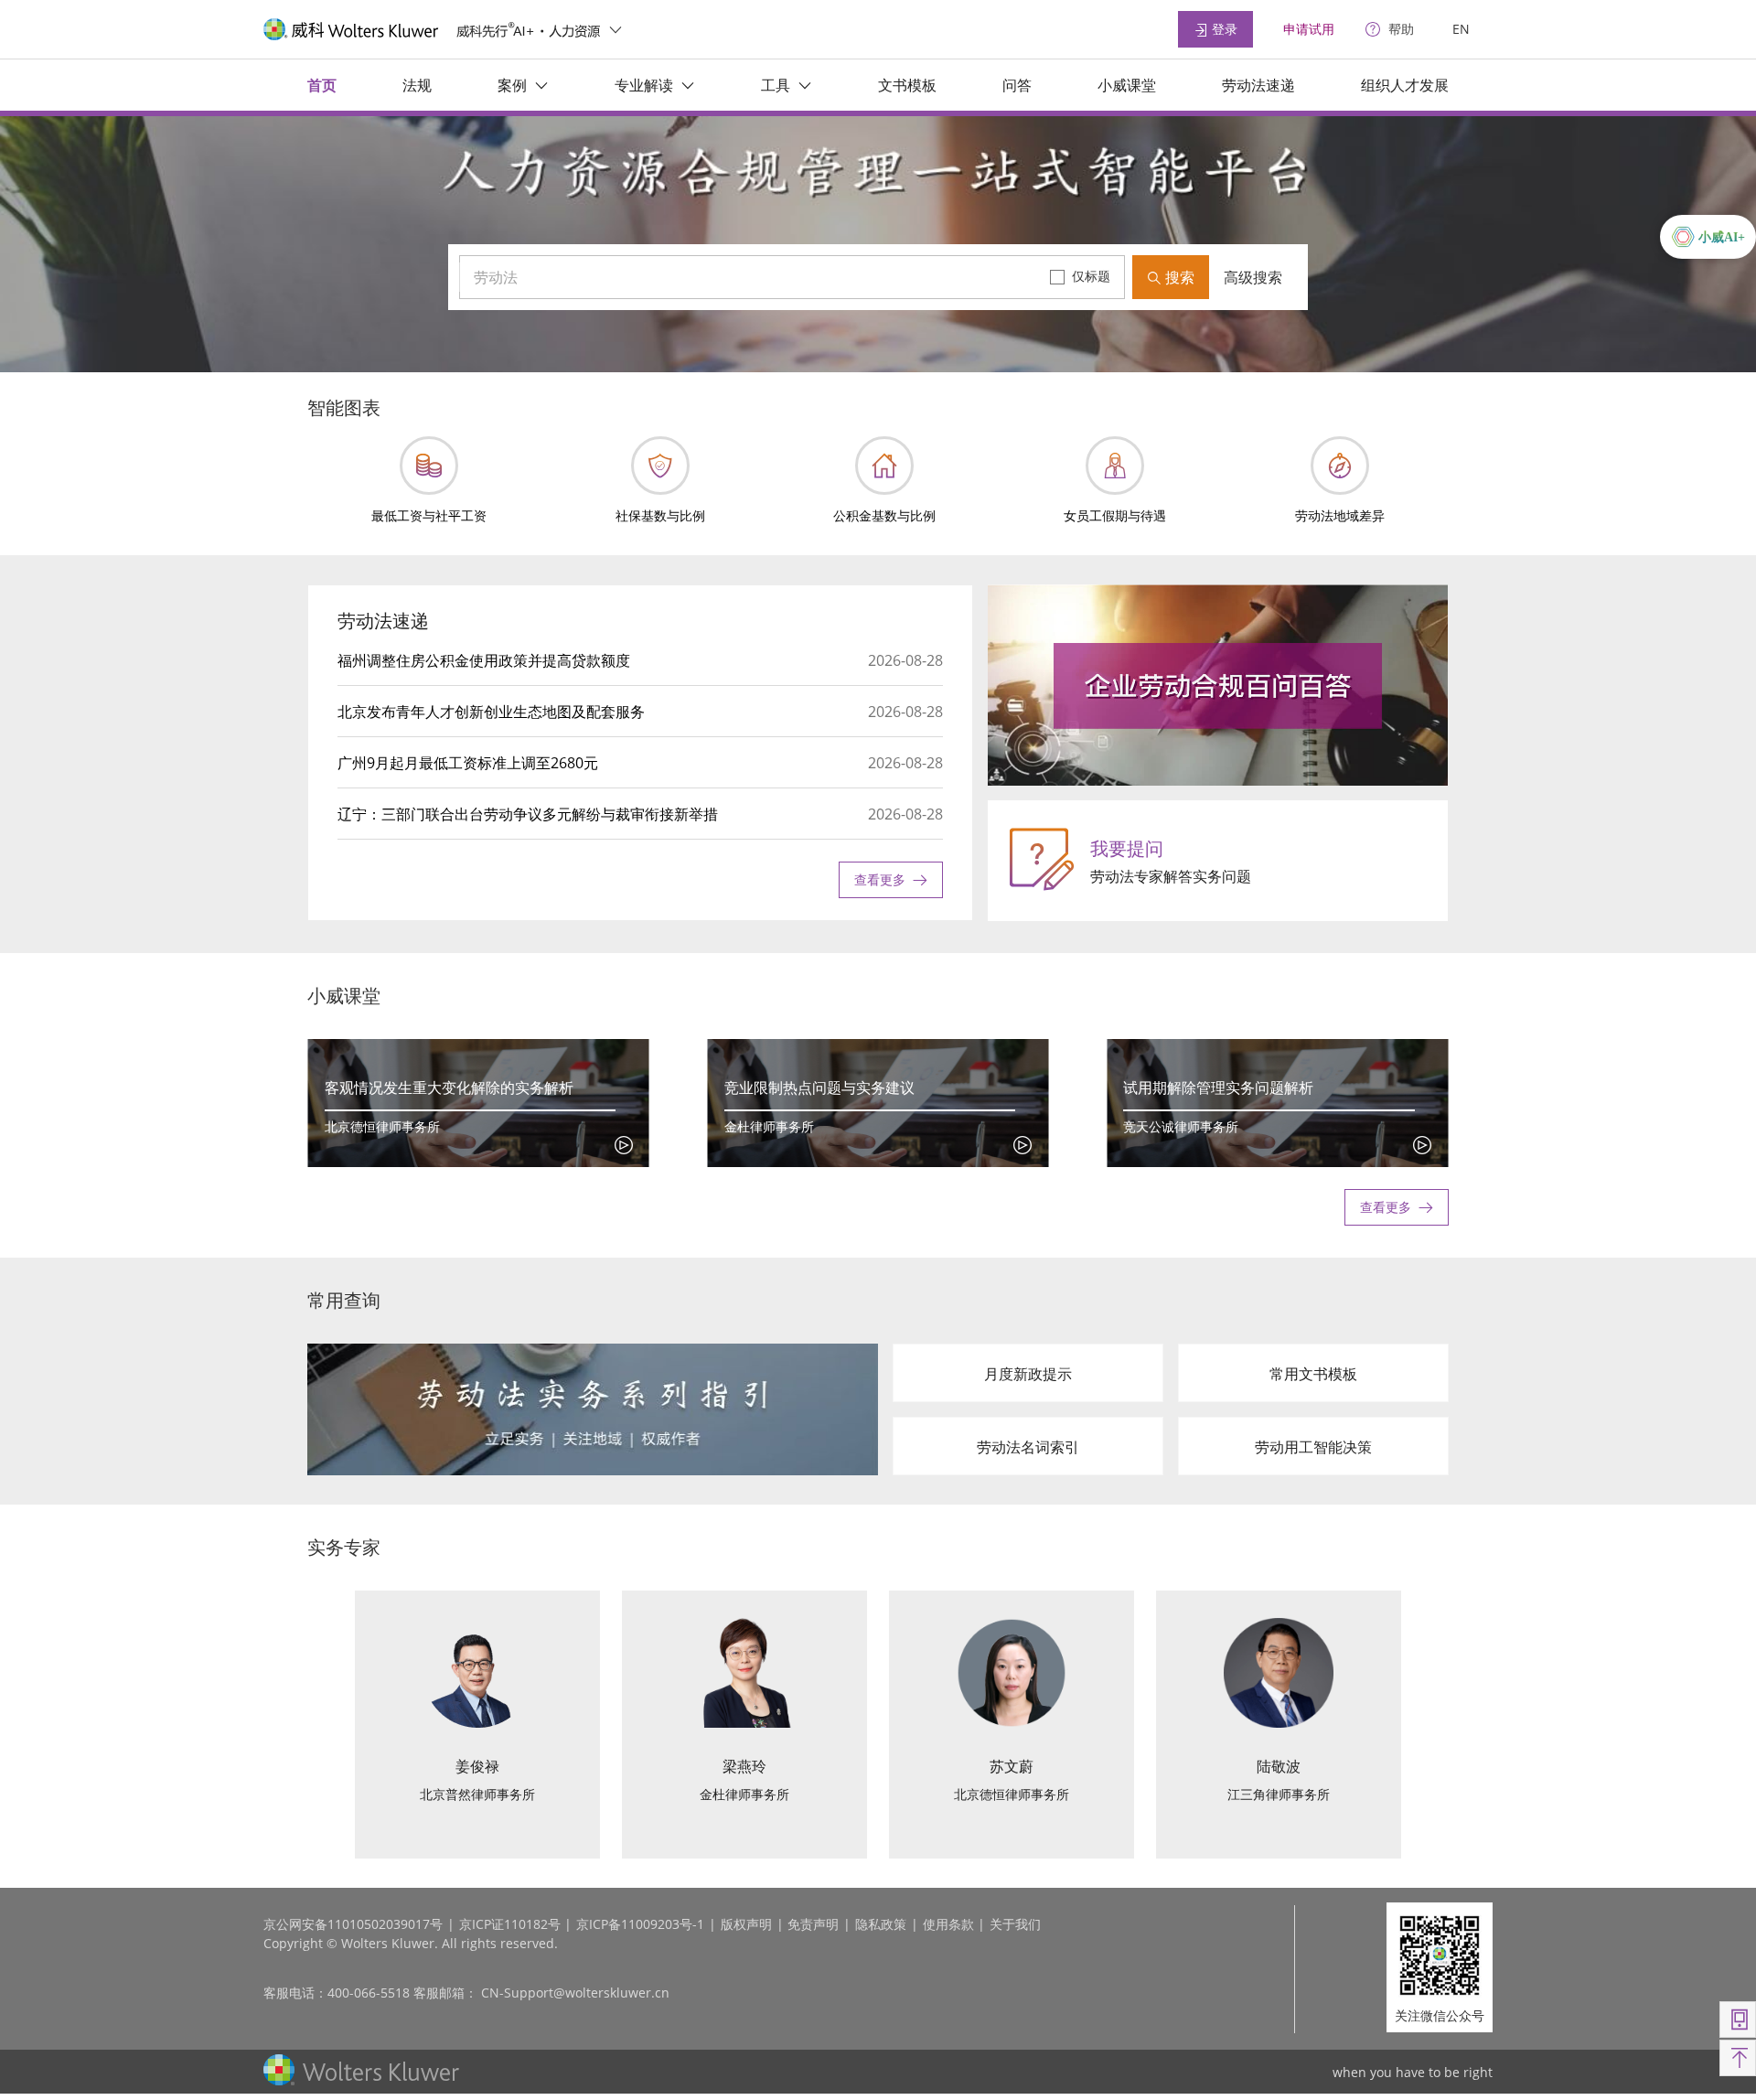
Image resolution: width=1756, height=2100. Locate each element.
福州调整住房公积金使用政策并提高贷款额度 (484, 660)
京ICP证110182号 (510, 1924)
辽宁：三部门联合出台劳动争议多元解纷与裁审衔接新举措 (528, 814)
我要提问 (1127, 848)
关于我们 (1015, 1924)
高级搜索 (1253, 277)
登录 (1223, 29)
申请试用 (1309, 29)
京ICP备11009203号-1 (640, 1924)
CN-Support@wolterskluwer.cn (575, 1993)
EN (1461, 29)
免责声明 (813, 1924)
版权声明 (746, 1924)
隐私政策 (881, 1924)
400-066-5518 (369, 1993)
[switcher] (616, 29)
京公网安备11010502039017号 (353, 1924)
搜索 (1178, 277)
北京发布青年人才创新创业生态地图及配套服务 (491, 712)
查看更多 (880, 879)
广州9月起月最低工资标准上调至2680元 (468, 763)
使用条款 (948, 1924)
